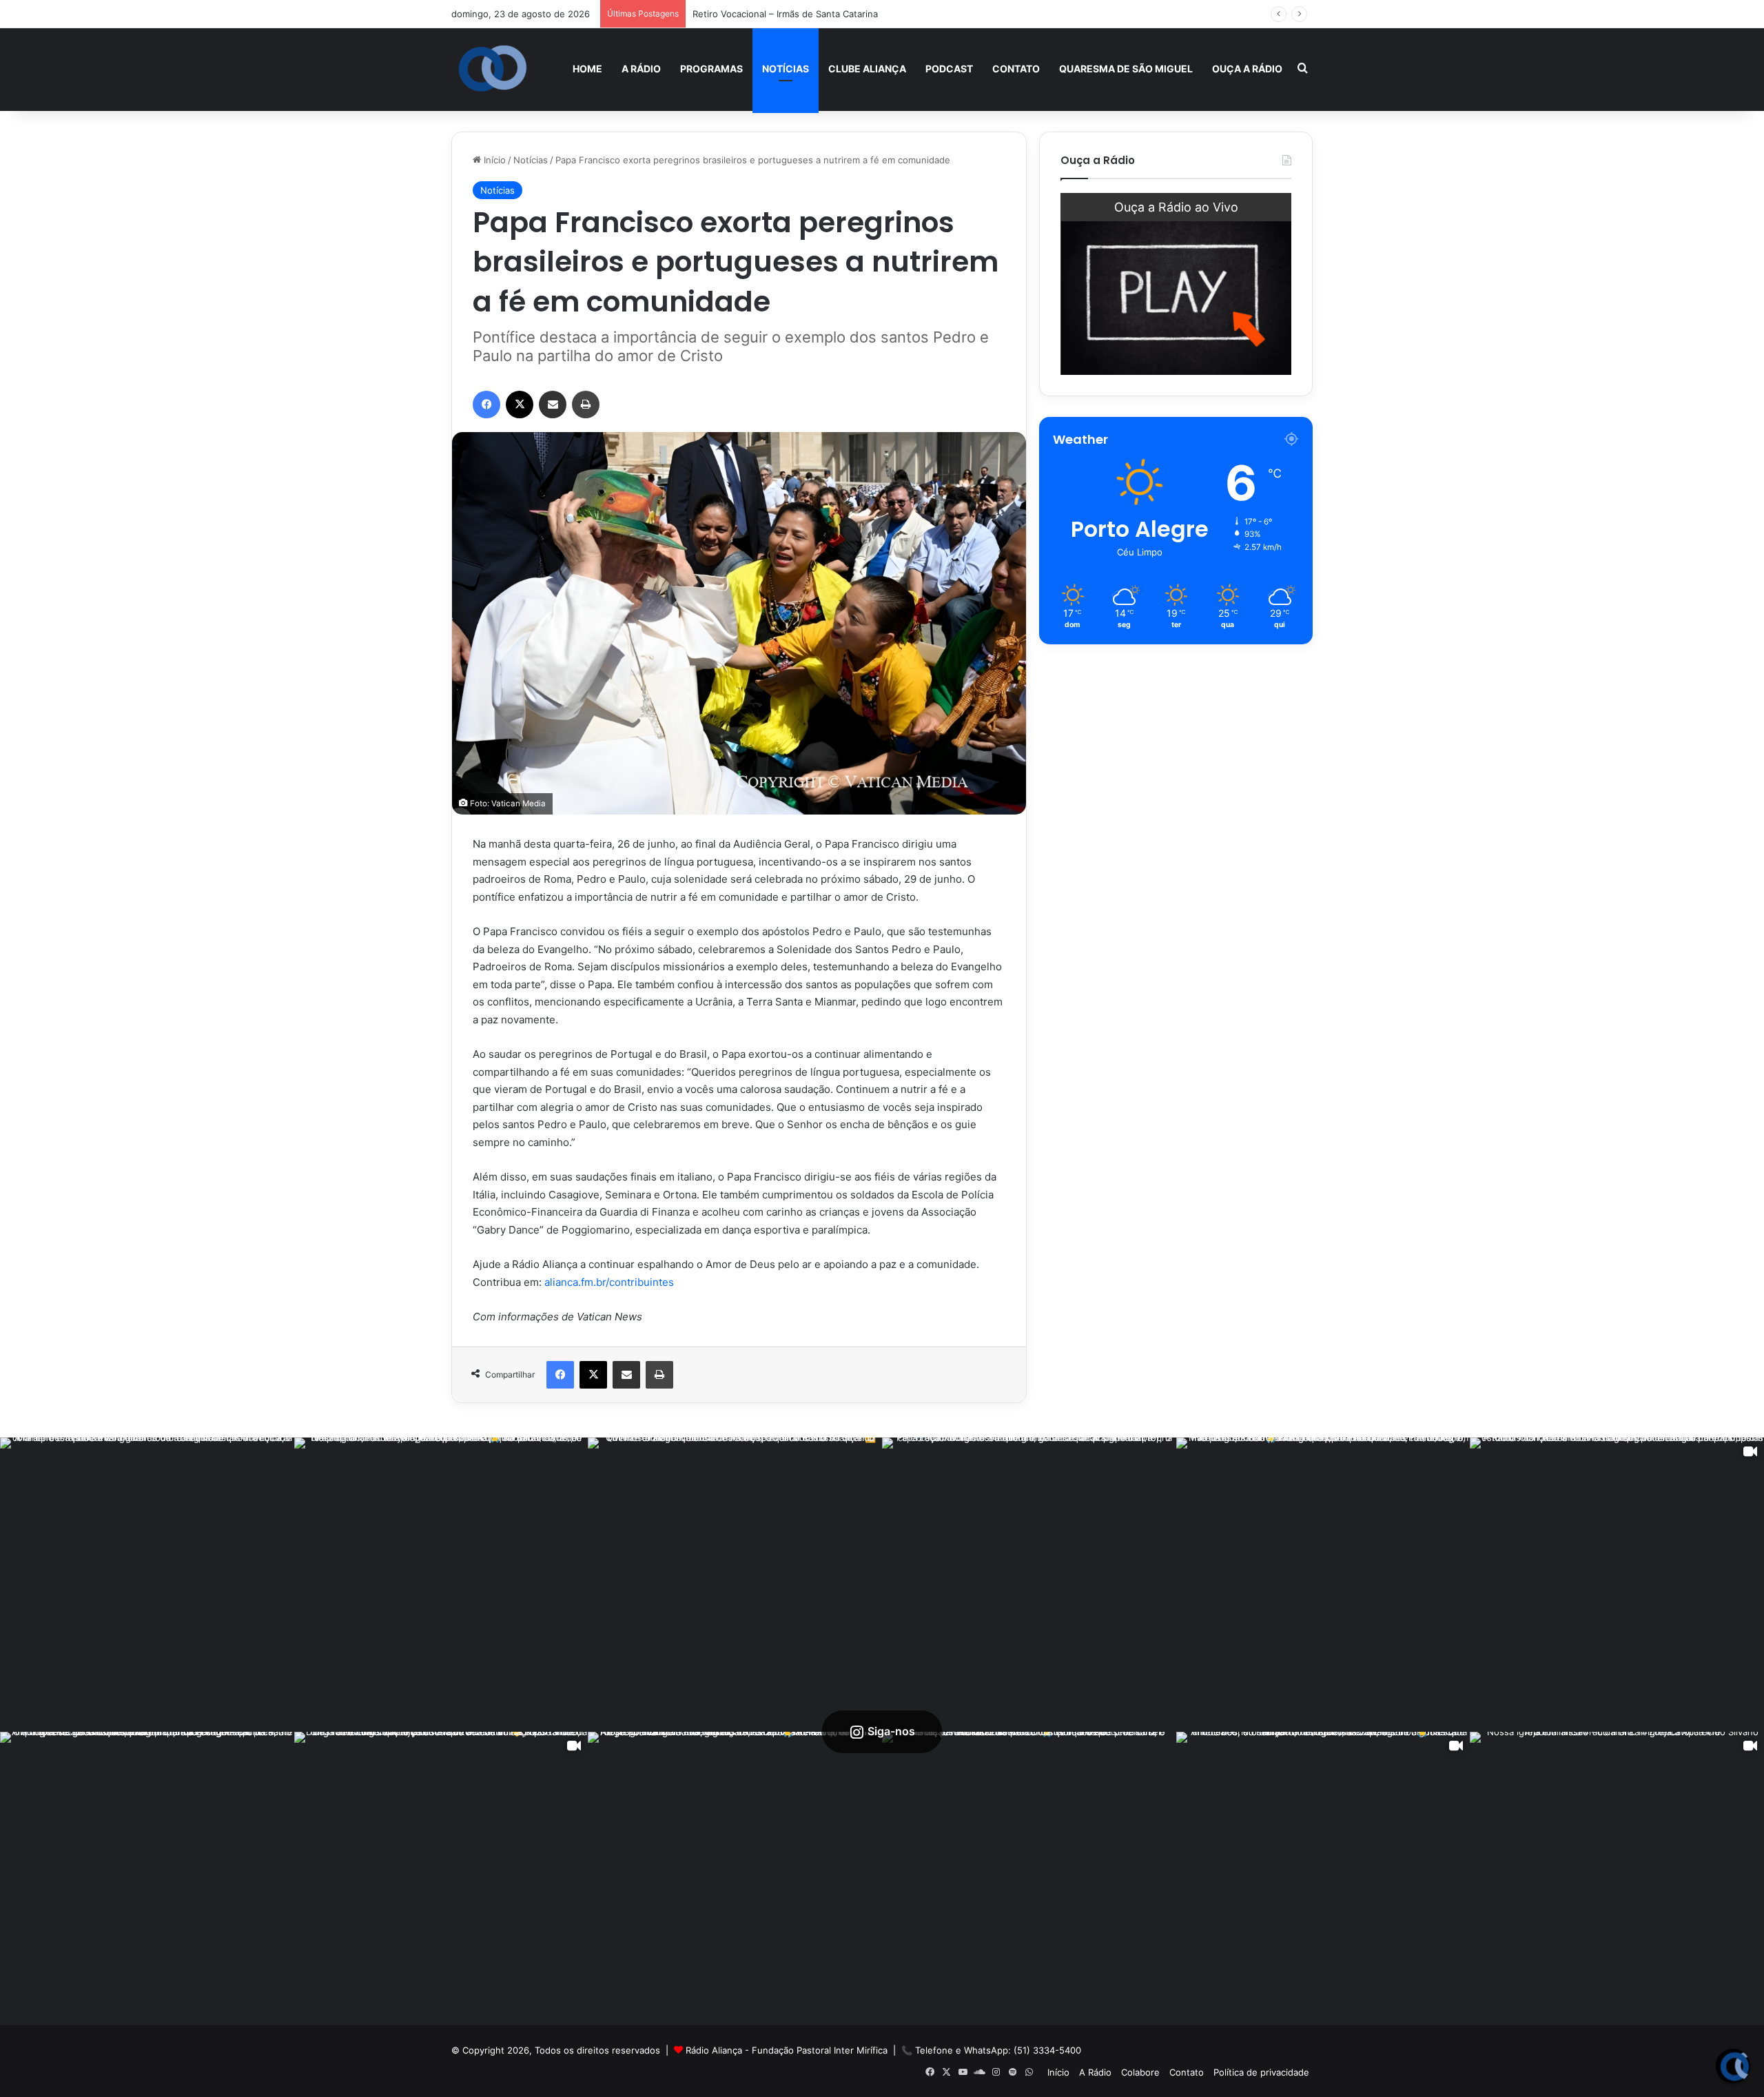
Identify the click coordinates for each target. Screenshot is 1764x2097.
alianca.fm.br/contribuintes (609, 1282)
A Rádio (641, 69)
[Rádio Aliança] (493, 69)
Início (493, 160)
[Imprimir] (586, 405)
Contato (1016, 69)
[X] (520, 405)
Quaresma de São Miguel (1126, 69)
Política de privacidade (1261, 2072)
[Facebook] (486, 405)
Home (587, 69)
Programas (711, 69)
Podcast (949, 69)
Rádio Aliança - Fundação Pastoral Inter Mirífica (787, 2050)
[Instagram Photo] (147, 1585)
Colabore (1140, 2072)
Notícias (786, 69)
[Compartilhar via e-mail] (553, 405)
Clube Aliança (867, 69)
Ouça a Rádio (1247, 69)
